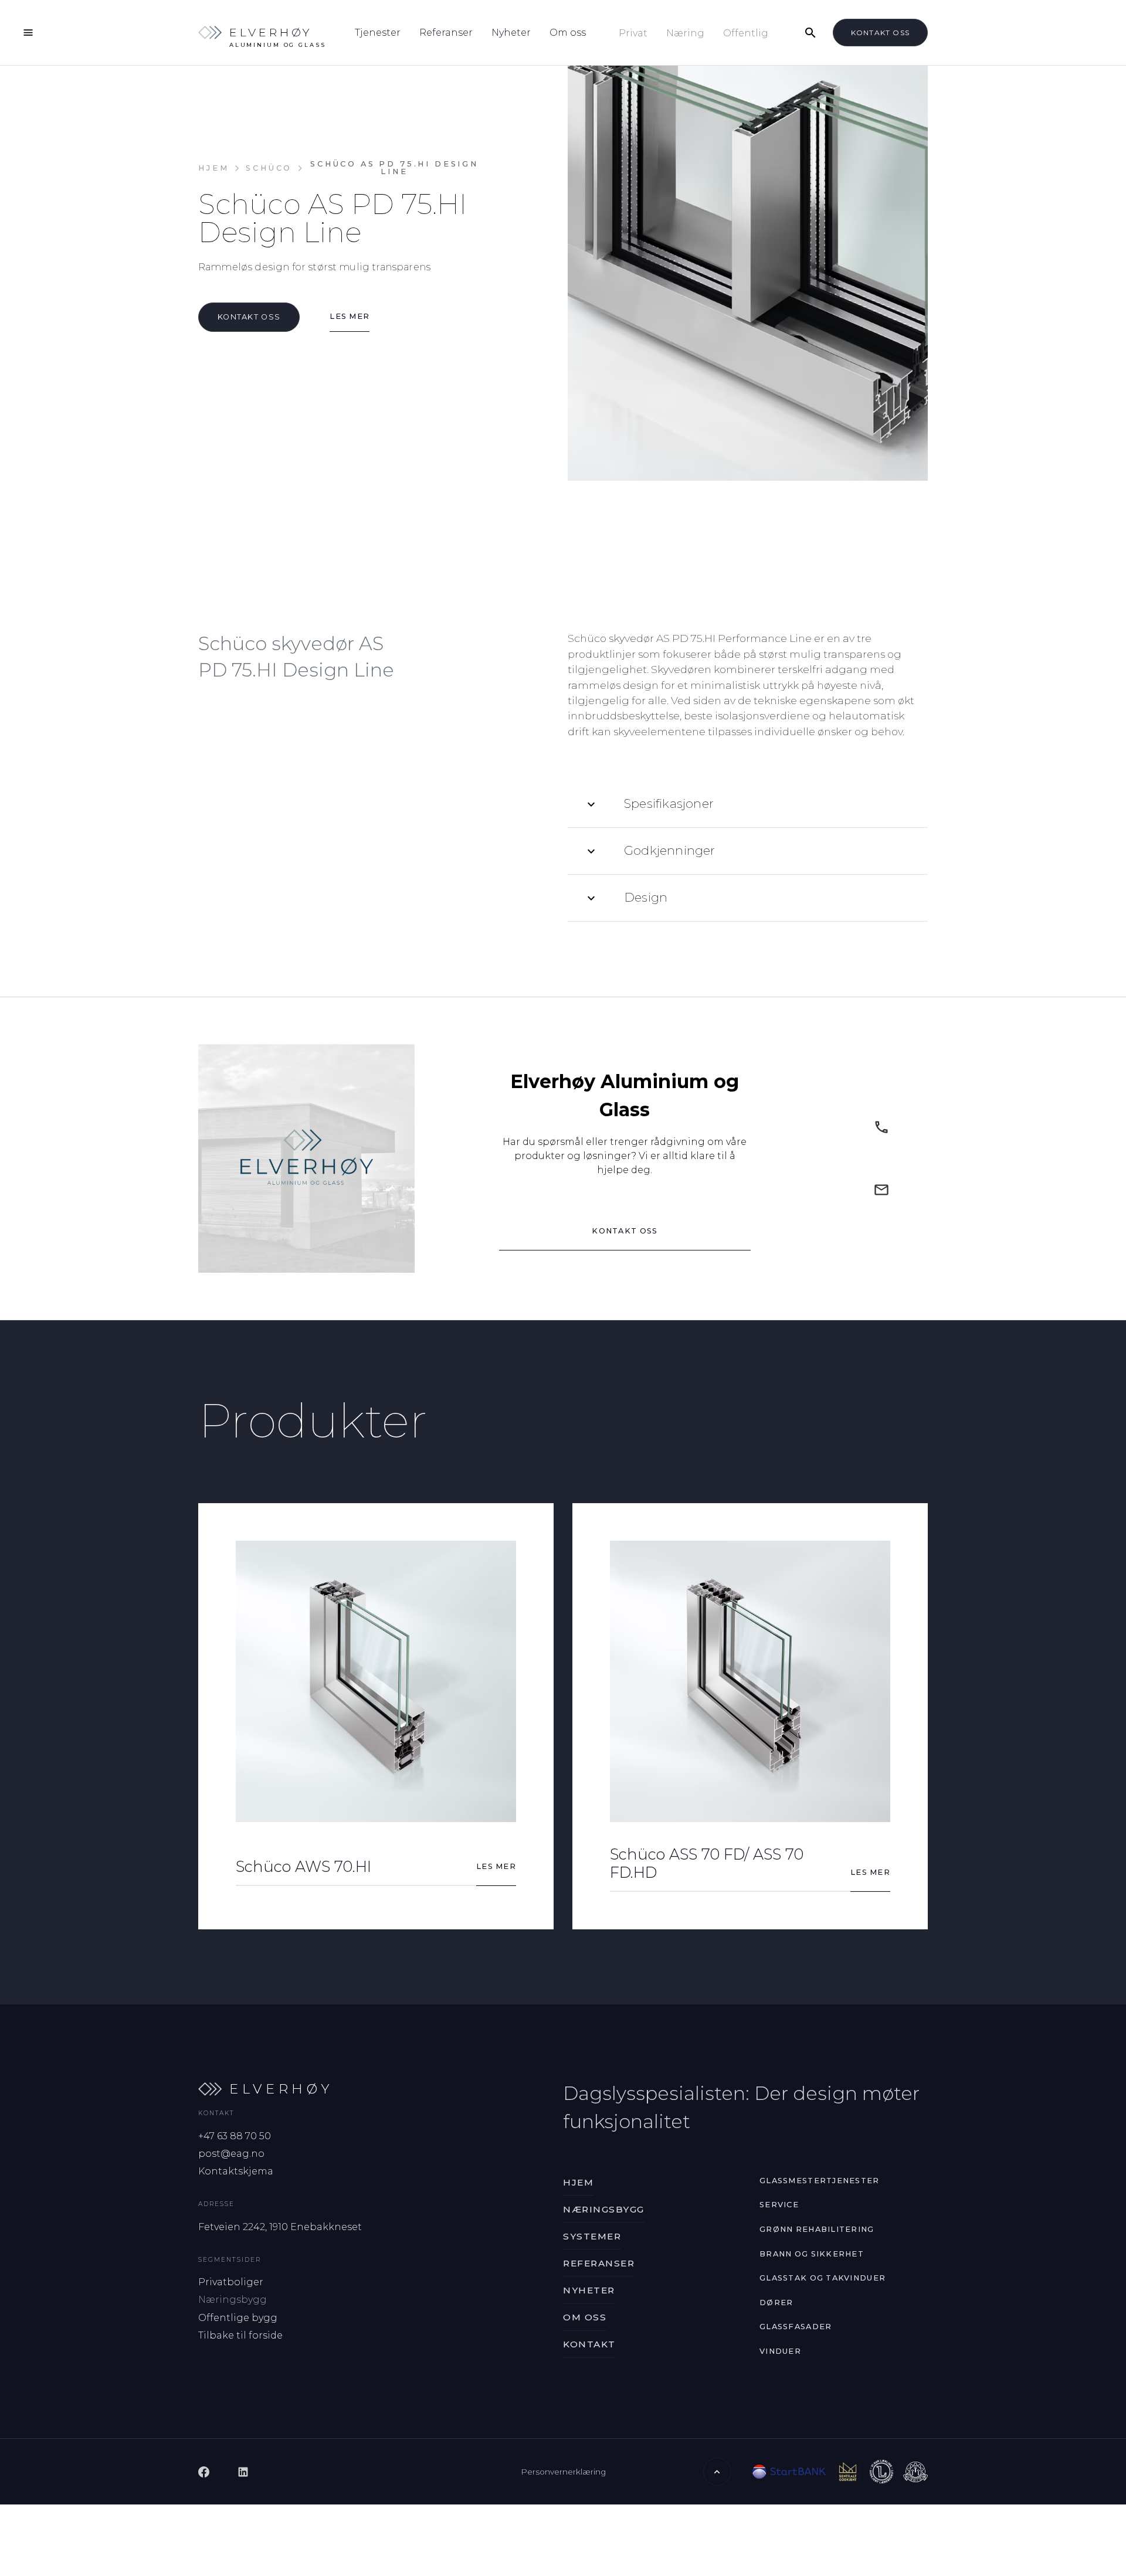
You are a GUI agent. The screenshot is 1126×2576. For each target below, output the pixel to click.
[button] (748, 804)
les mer (350, 316)
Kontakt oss (880, 33)
